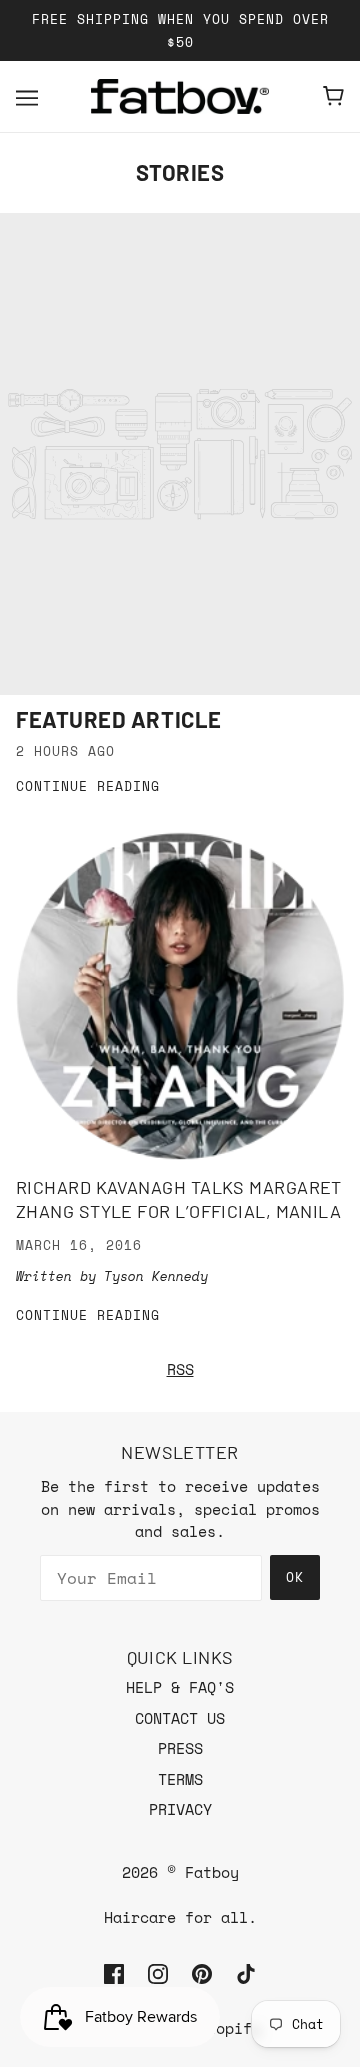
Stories (180, 172)
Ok (295, 1577)
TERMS (180, 1779)
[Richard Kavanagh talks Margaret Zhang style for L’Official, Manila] (180, 996)
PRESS (180, 1748)
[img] (114, 1972)
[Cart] (333, 96)
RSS (180, 1369)
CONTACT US (180, 1718)
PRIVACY (180, 1809)
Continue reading (88, 787)
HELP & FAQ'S (180, 1687)
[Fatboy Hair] (180, 96)
